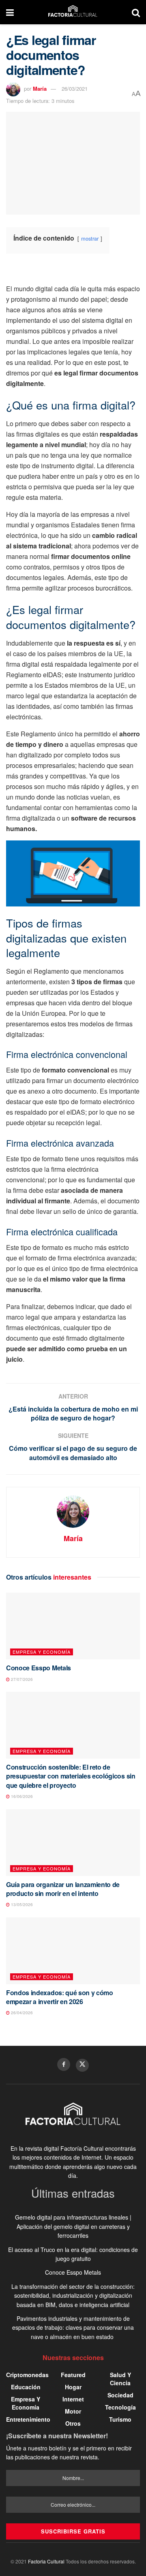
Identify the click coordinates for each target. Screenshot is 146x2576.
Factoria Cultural (46, 2561)
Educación (26, 2387)
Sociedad (120, 2395)
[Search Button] (136, 12)
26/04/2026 (21, 2013)
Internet (73, 2399)
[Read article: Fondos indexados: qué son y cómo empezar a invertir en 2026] (73, 1951)
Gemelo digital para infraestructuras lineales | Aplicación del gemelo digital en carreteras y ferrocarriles (73, 2226)
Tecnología (120, 2407)
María (40, 88)
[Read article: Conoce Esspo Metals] (73, 1626)
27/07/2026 (21, 1679)
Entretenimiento (28, 2419)
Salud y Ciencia (120, 2379)
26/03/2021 (75, 88)
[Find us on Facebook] (64, 2064)
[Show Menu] (10, 12)
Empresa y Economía (42, 1652)
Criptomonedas (27, 2375)
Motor (73, 2411)
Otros (73, 2423)
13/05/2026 (21, 1904)
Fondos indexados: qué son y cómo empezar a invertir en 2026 (60, 1997)
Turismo (120, 2419)
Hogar (73, 2387)
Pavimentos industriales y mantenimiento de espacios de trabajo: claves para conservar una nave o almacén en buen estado (73, 2328)
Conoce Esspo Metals (39, 1668)
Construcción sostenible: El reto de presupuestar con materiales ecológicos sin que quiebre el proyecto (71, 1776)
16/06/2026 (21, 1796)
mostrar (90, 238)
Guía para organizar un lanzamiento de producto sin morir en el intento (63, 1889)
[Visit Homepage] (73, 12)
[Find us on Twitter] (82, 2065)
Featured (73, 2375)
